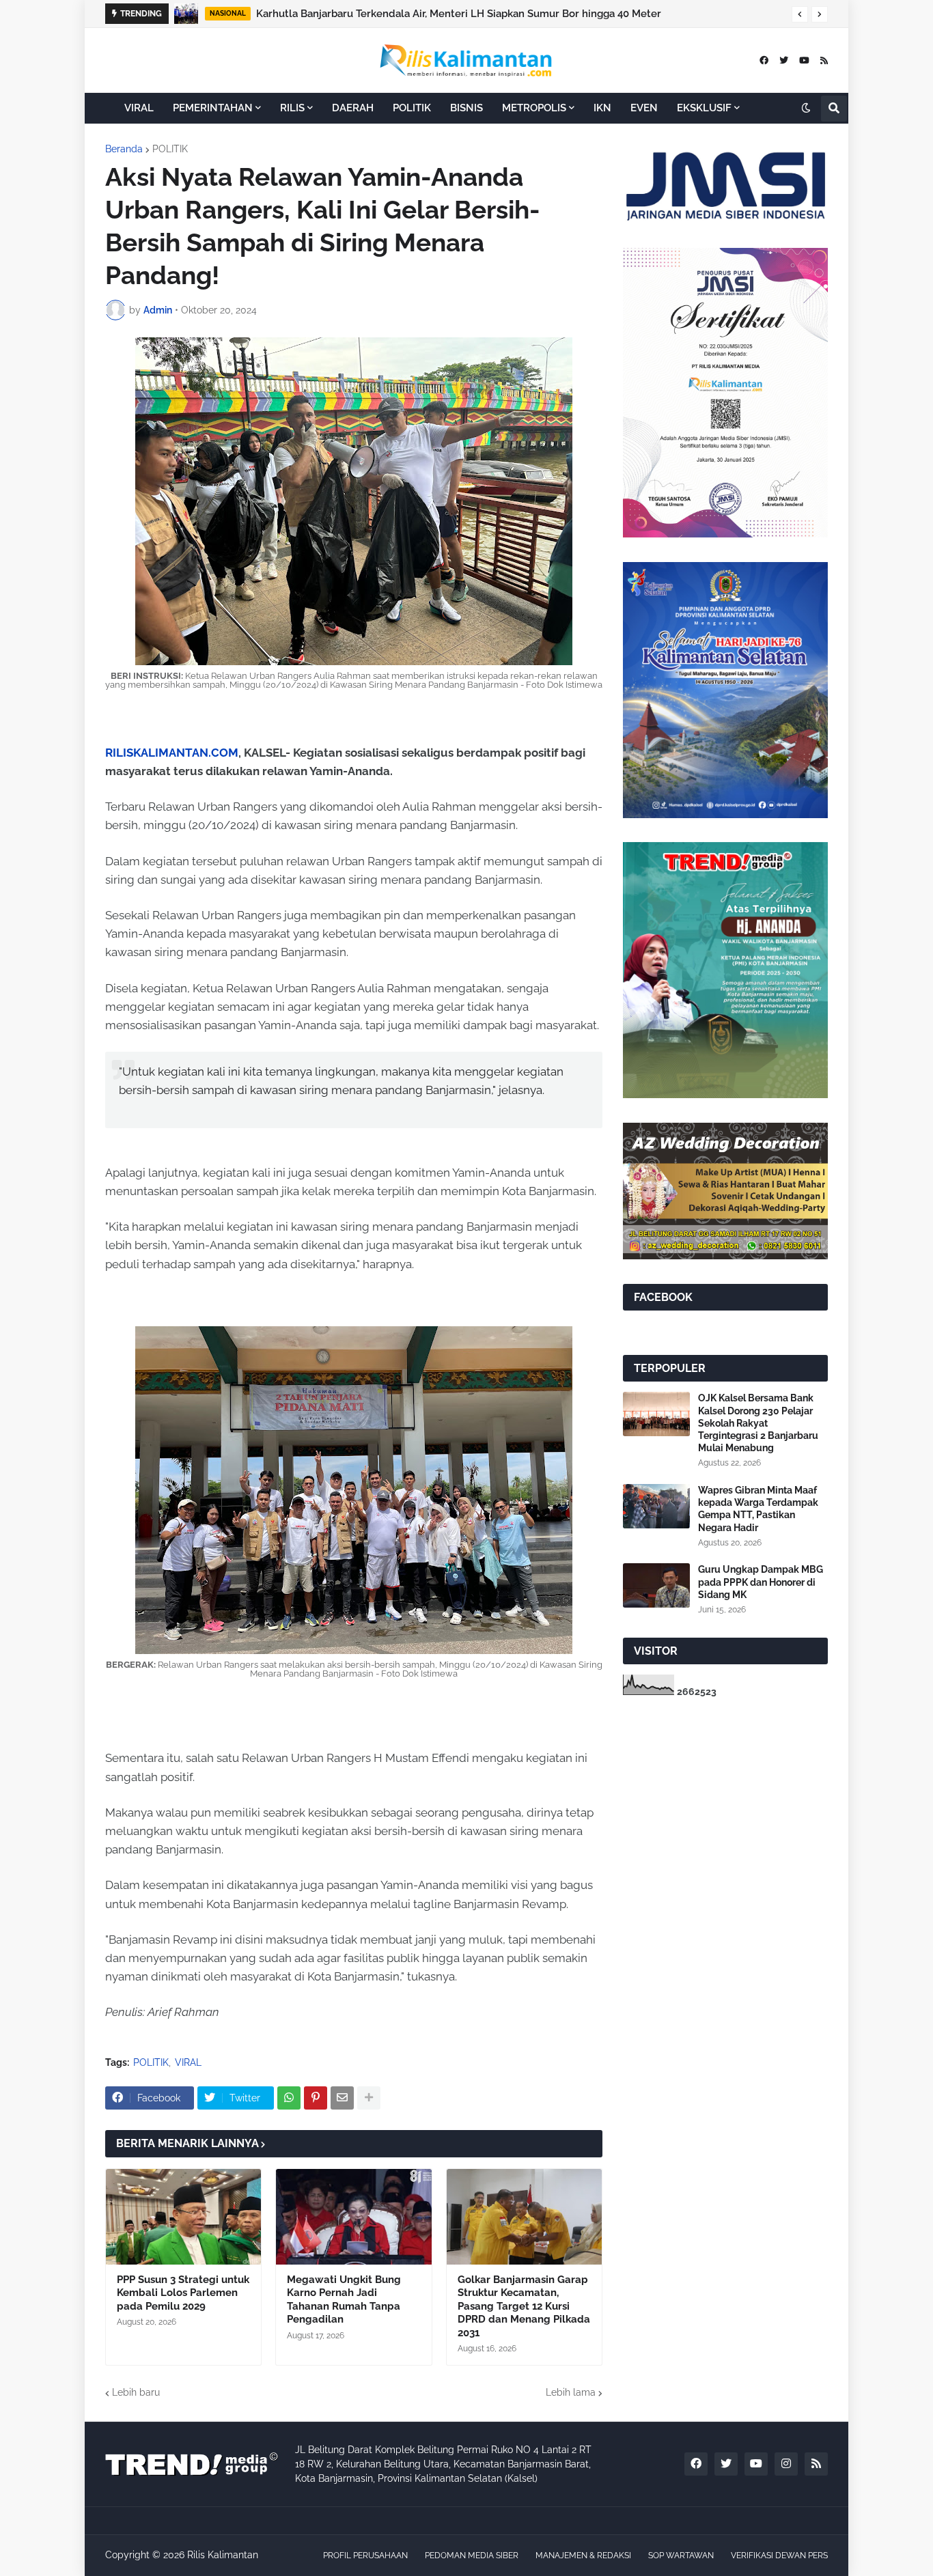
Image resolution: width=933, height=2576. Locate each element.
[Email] (342, 2098)
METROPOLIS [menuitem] (534, 108)
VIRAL (188, 2062)
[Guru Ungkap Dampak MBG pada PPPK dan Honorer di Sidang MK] (656, 1585)
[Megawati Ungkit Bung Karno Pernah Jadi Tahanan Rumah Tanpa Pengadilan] (353, 2217)
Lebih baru (136, 2392)
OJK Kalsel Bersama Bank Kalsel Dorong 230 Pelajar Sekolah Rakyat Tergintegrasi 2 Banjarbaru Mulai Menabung (758, 1423)
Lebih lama (571, 2392)
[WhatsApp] (289, 2098)
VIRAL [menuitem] (139, 108)
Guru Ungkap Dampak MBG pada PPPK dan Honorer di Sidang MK (761, 1582)
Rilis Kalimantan (223, 2555)
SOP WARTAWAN (681, 2556)
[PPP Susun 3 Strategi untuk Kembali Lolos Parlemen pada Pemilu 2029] (183, 2217)
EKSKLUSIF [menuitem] (704, 108)
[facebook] (764, 60)
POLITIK (170, 149)
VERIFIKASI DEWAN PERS (779, 2556)
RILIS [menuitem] (292, 108)
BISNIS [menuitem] (466, 108)
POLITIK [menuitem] (412, 108)
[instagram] (786, 2464)
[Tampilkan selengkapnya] (369, 2098)
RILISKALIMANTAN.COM (172, 753)
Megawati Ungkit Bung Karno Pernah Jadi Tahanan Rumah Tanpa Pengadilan (344, 2300)
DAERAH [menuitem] (353, 108)
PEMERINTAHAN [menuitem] (213, 108)
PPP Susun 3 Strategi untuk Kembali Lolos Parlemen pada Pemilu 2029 (183, 2293)
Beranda (124, 149)
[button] (800, 14)
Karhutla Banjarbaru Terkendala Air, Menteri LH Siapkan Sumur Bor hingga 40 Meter (459, 14)
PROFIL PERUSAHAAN (365, 2556)
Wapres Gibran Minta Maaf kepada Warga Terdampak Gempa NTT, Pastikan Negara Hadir (758, 1509)
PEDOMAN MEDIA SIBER (472, 2556)
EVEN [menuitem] (644, 108)
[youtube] (804, 60)
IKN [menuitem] (602, 108)
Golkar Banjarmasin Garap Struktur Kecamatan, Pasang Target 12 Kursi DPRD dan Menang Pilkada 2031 (524, 2306)
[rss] (824, 60)
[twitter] (784, 60)
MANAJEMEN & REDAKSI (583, 2556)
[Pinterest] (316, 2098)
